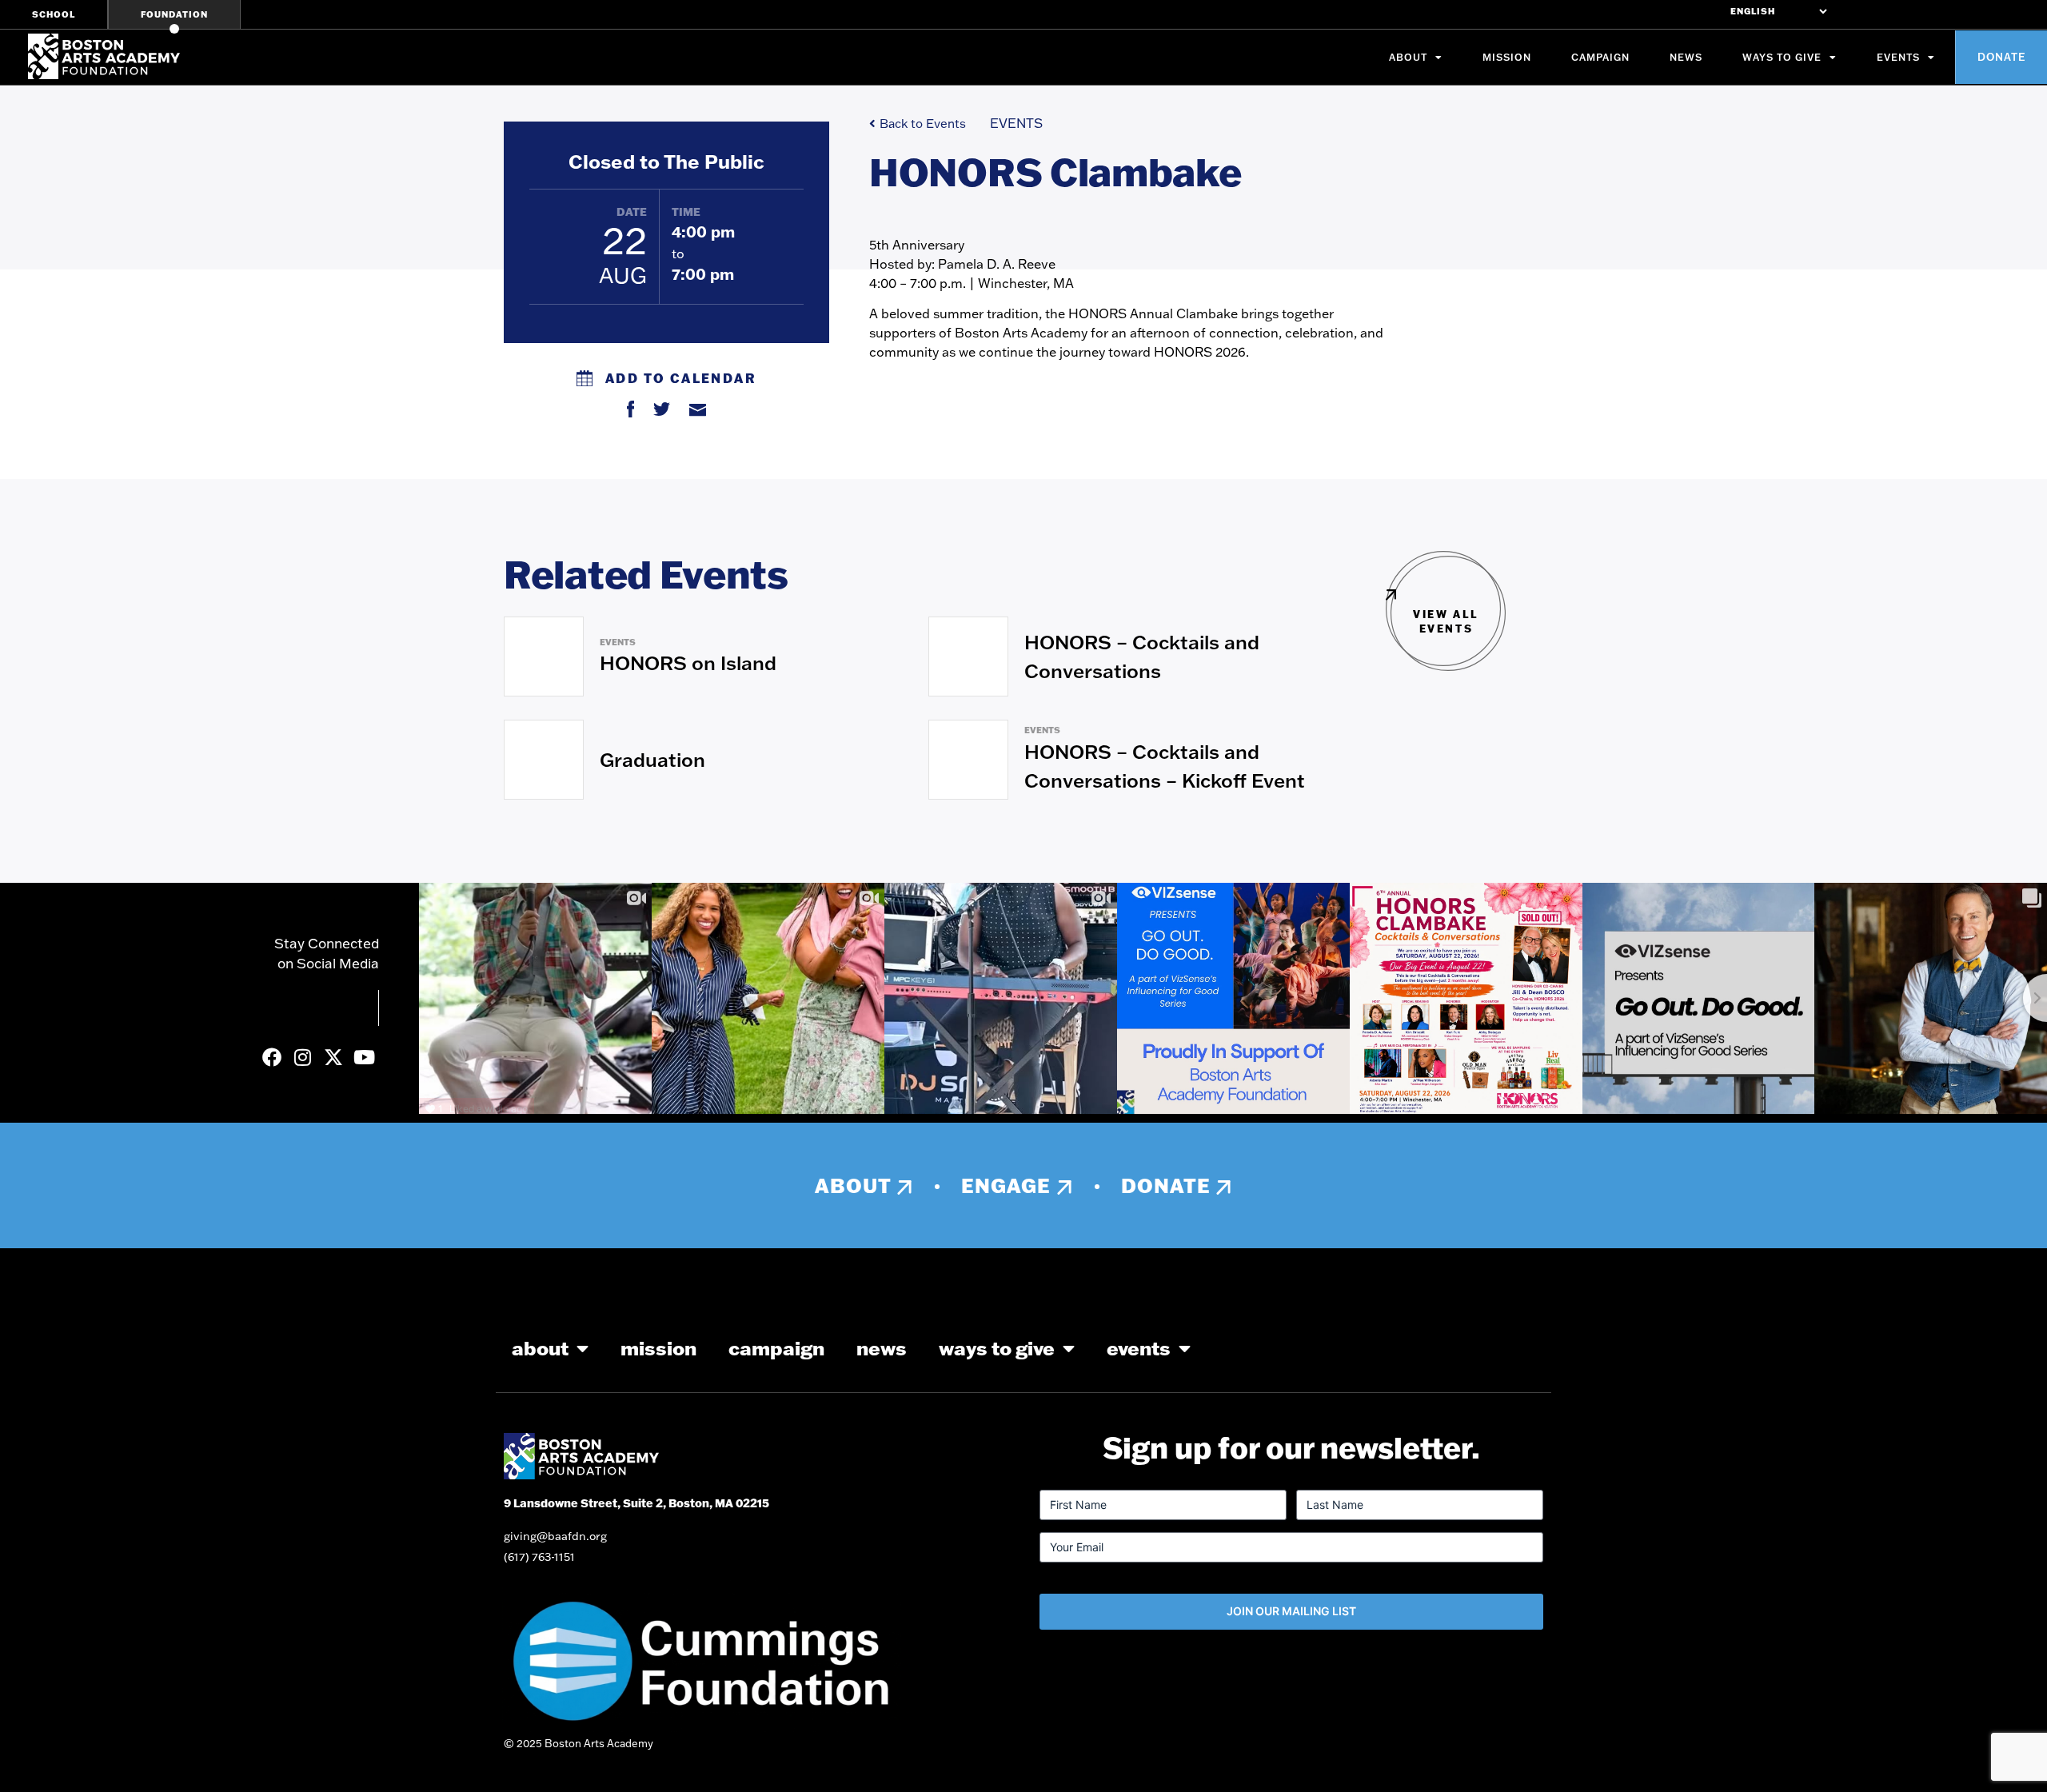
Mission (1507, 57)
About (1408, 57)
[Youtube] (364, 1057)
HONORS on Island (688, 663)
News (1686, 57)
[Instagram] (302, 1057)
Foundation (174, 14)
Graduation (652, 759)
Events (1898, 57)
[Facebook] (272, 1057)
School (54, 14)
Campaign (1600, 57)
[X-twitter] (333, 1057)
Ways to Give (1782, 57)
